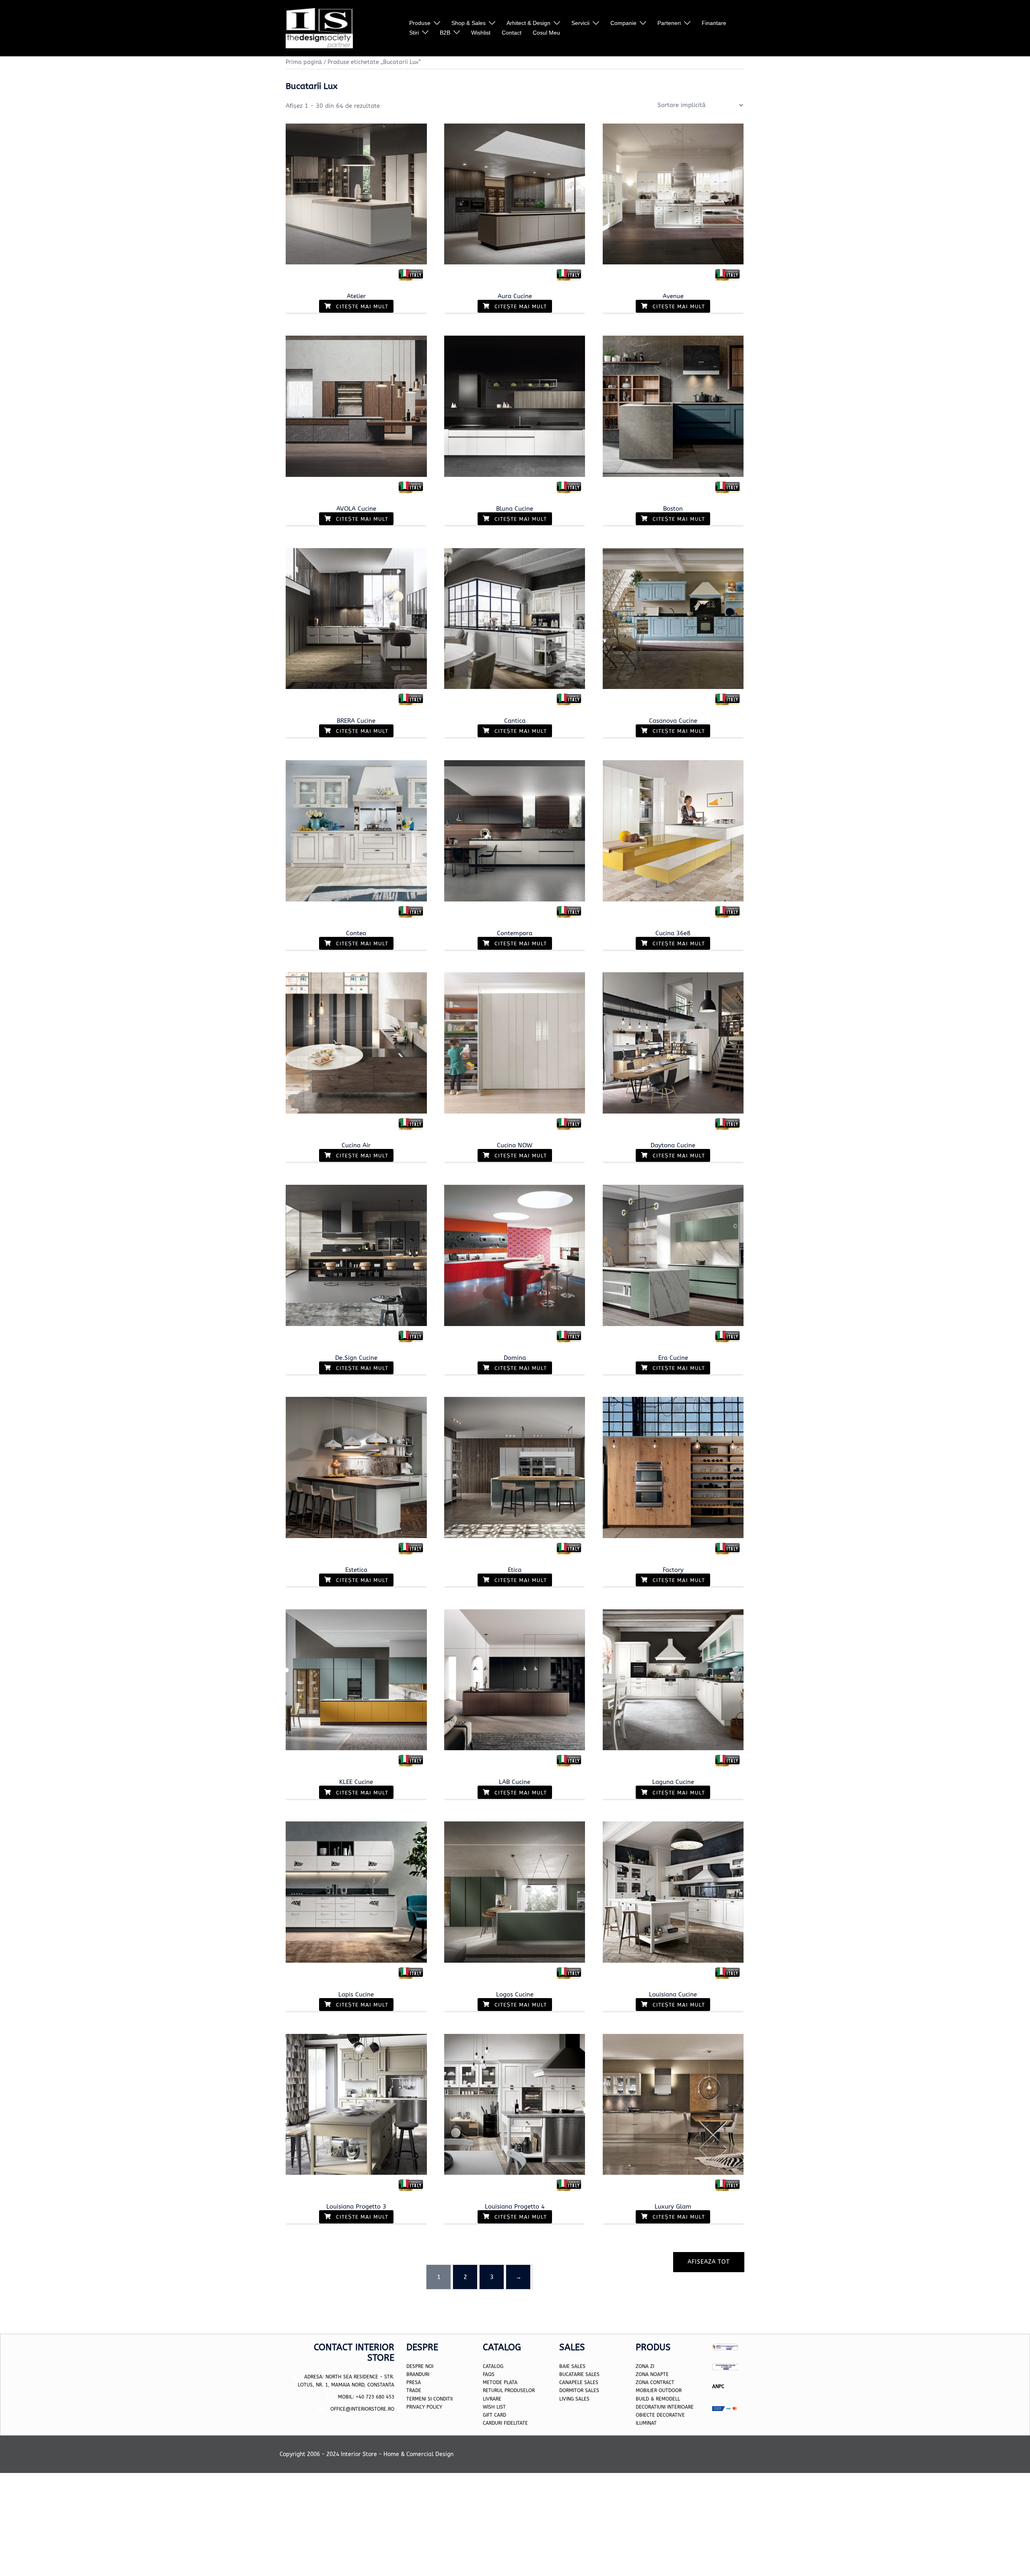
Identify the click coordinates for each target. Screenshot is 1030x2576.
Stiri (414, 33)
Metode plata (500, 2382)
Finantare (714, 23)
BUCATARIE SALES (579, 2374)
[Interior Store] (319, 28)
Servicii (580, 23)
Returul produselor (509, 2390)
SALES (582, 2399)
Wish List (494, 2407)
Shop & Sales (469, 23)
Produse (420, 23)
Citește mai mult (361, 306)
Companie (623, 23)
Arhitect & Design (528, 23)
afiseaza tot (709, 2262)
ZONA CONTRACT (655, 2382)
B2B (445, 33)
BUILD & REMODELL (658, 2399)
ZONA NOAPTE (652, 2374)
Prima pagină (304, 62)
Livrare (492, 2399)
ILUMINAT (646, 2423)
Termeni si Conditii (430, 2399)
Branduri (418, 2374)
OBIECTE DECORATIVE (660, 2415)
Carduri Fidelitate (505, 2423)
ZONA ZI (645, 2366)
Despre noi (420, 2366)
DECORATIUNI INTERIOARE (665, 2407)
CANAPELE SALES (579, 2382)
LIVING (566, 2399)
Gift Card (494, 2415)
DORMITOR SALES (579, 2390)
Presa (414, 2382)
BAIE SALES (572, 2366)
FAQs (489, 2374)
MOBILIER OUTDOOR (659, 2390)
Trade (414, 2390)
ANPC (718, 2386)
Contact (512, 33)
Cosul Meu (546, 33)
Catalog (493, 2366)
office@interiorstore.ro (362, 2409)
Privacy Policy (424, 2407)
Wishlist (481, 33)
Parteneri (669, 23)
